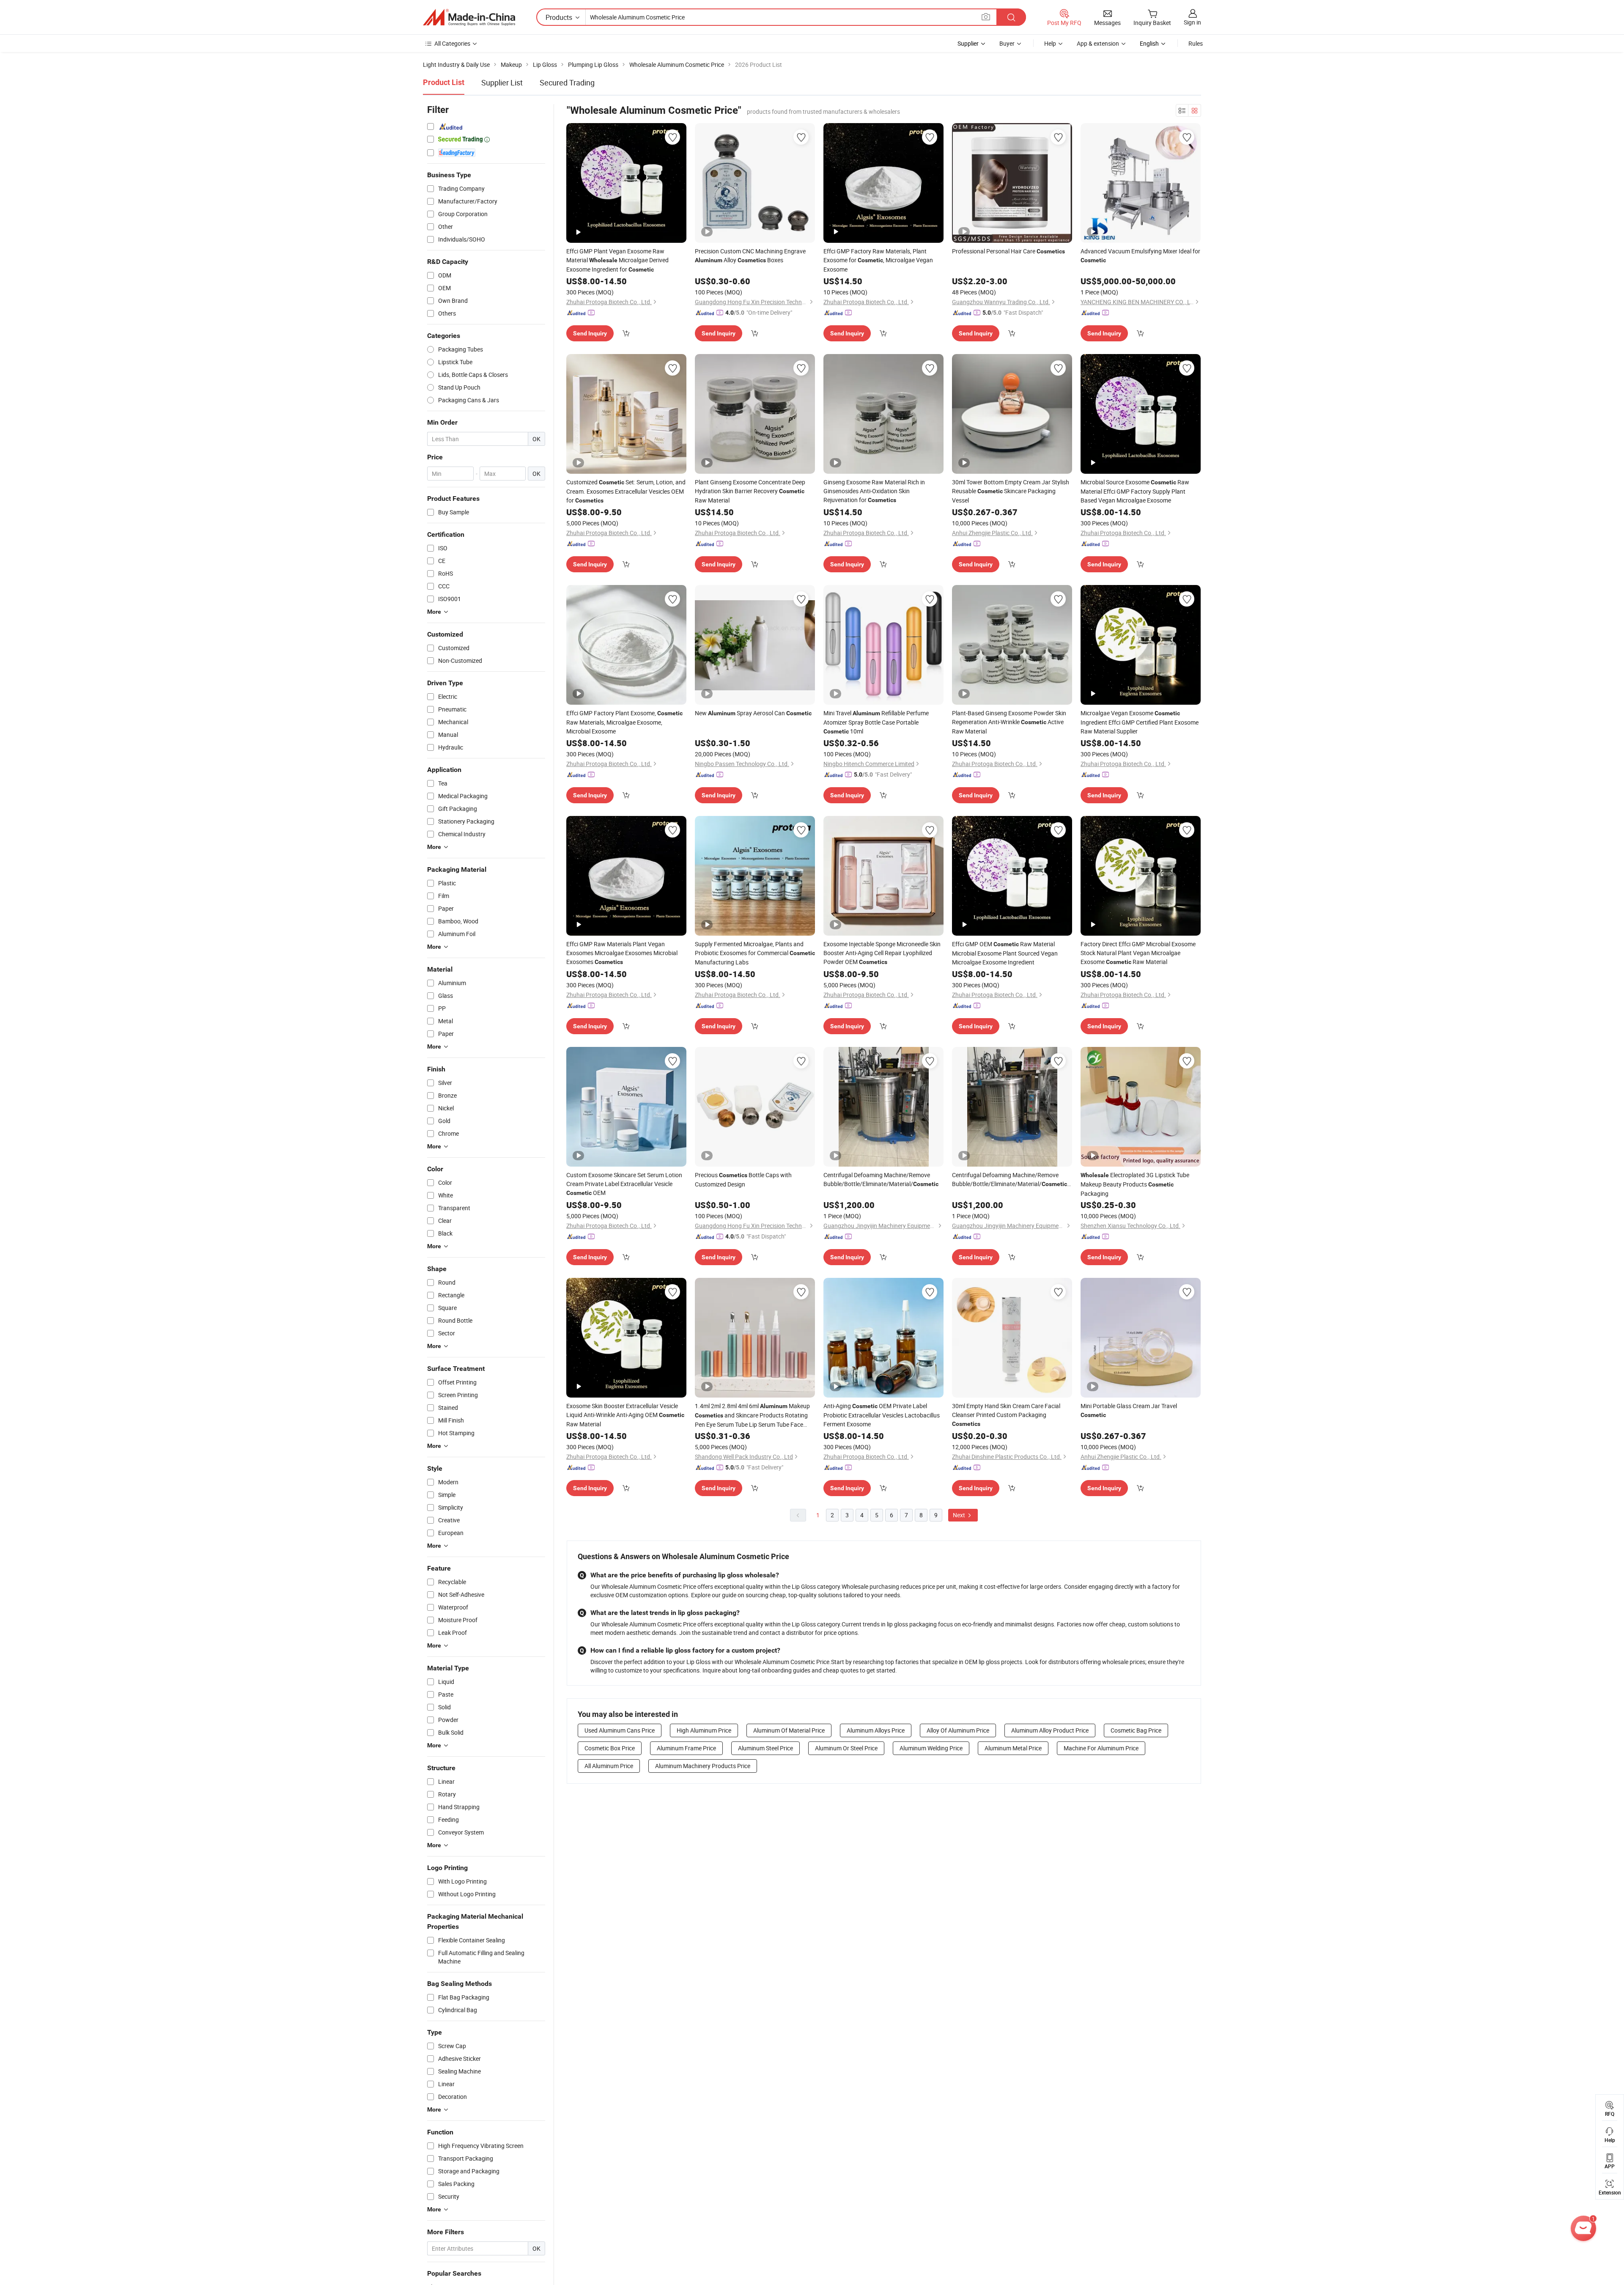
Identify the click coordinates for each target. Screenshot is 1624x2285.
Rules (1196, 43)
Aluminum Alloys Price (876, 1730)
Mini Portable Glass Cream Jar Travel (1129, 1410)
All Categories (452, 43)
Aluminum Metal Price (1013, 1748)
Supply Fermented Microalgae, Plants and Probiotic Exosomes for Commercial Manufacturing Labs (755, 953)
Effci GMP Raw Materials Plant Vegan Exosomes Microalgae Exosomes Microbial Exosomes (622, 953)
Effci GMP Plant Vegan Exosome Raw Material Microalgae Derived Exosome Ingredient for (617, 260)
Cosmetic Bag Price (1136, 1730)
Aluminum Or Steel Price (846, 1748)
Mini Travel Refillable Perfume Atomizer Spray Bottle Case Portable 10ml (876, 722)
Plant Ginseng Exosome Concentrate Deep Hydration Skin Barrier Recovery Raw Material (750, 491)
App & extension (1098, 43)
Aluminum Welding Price (931, 1748)
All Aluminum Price (609, 1766)
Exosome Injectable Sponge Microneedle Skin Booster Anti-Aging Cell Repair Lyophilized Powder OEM (882, 953)
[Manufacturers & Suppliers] (469, 17)
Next (960, 1515)
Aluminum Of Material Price (789, 1730)
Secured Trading (567, 82)
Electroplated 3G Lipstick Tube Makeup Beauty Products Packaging (1135, 1184)
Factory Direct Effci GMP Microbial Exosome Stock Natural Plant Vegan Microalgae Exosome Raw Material (1138, 953)
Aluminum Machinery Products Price (703, 1766)
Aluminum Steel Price (765, 1748)
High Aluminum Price (704, 1730)
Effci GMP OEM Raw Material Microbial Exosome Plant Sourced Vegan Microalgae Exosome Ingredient (1005, 953)
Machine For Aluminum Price (1101, 1748)
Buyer (1007, 43)
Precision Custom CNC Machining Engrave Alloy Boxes (750, 255)
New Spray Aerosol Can (753, 713)
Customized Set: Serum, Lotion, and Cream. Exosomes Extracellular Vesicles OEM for (626, 491)
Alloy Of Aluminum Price (958, 1730)
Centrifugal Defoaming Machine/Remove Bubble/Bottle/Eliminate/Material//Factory (1012, 1179)
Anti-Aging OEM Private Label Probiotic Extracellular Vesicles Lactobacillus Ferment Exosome (882, 1415)
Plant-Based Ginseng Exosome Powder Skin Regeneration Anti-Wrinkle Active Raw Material (1009, 722)
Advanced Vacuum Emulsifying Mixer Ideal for (1140, 255)
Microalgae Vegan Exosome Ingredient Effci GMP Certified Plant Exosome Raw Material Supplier (1140, 722)
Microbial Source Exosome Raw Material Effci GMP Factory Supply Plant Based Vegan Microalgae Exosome (1135, 491)
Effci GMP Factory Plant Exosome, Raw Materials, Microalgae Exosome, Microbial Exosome (624, 722)
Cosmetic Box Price (610, 1748)
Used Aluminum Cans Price (620, 1730)
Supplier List (502, 82)
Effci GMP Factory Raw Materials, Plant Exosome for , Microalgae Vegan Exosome (878, 260)
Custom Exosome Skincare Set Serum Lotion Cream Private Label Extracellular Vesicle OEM (624, 1184)
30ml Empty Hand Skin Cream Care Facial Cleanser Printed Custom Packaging (1006, 1414)
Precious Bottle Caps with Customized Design (743, 1180)
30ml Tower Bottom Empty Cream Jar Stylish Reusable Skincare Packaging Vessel (1011, 491)
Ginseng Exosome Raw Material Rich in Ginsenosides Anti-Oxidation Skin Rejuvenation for (874, 491)
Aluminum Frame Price (686, 1748)
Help (1050, 43)
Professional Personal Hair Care (1008, 251)
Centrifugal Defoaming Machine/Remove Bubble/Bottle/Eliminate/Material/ (881, 1179)
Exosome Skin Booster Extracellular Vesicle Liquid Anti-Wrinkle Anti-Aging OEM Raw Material (625, 1415)
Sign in (1192, 22)
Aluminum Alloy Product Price (1050, 1730)
